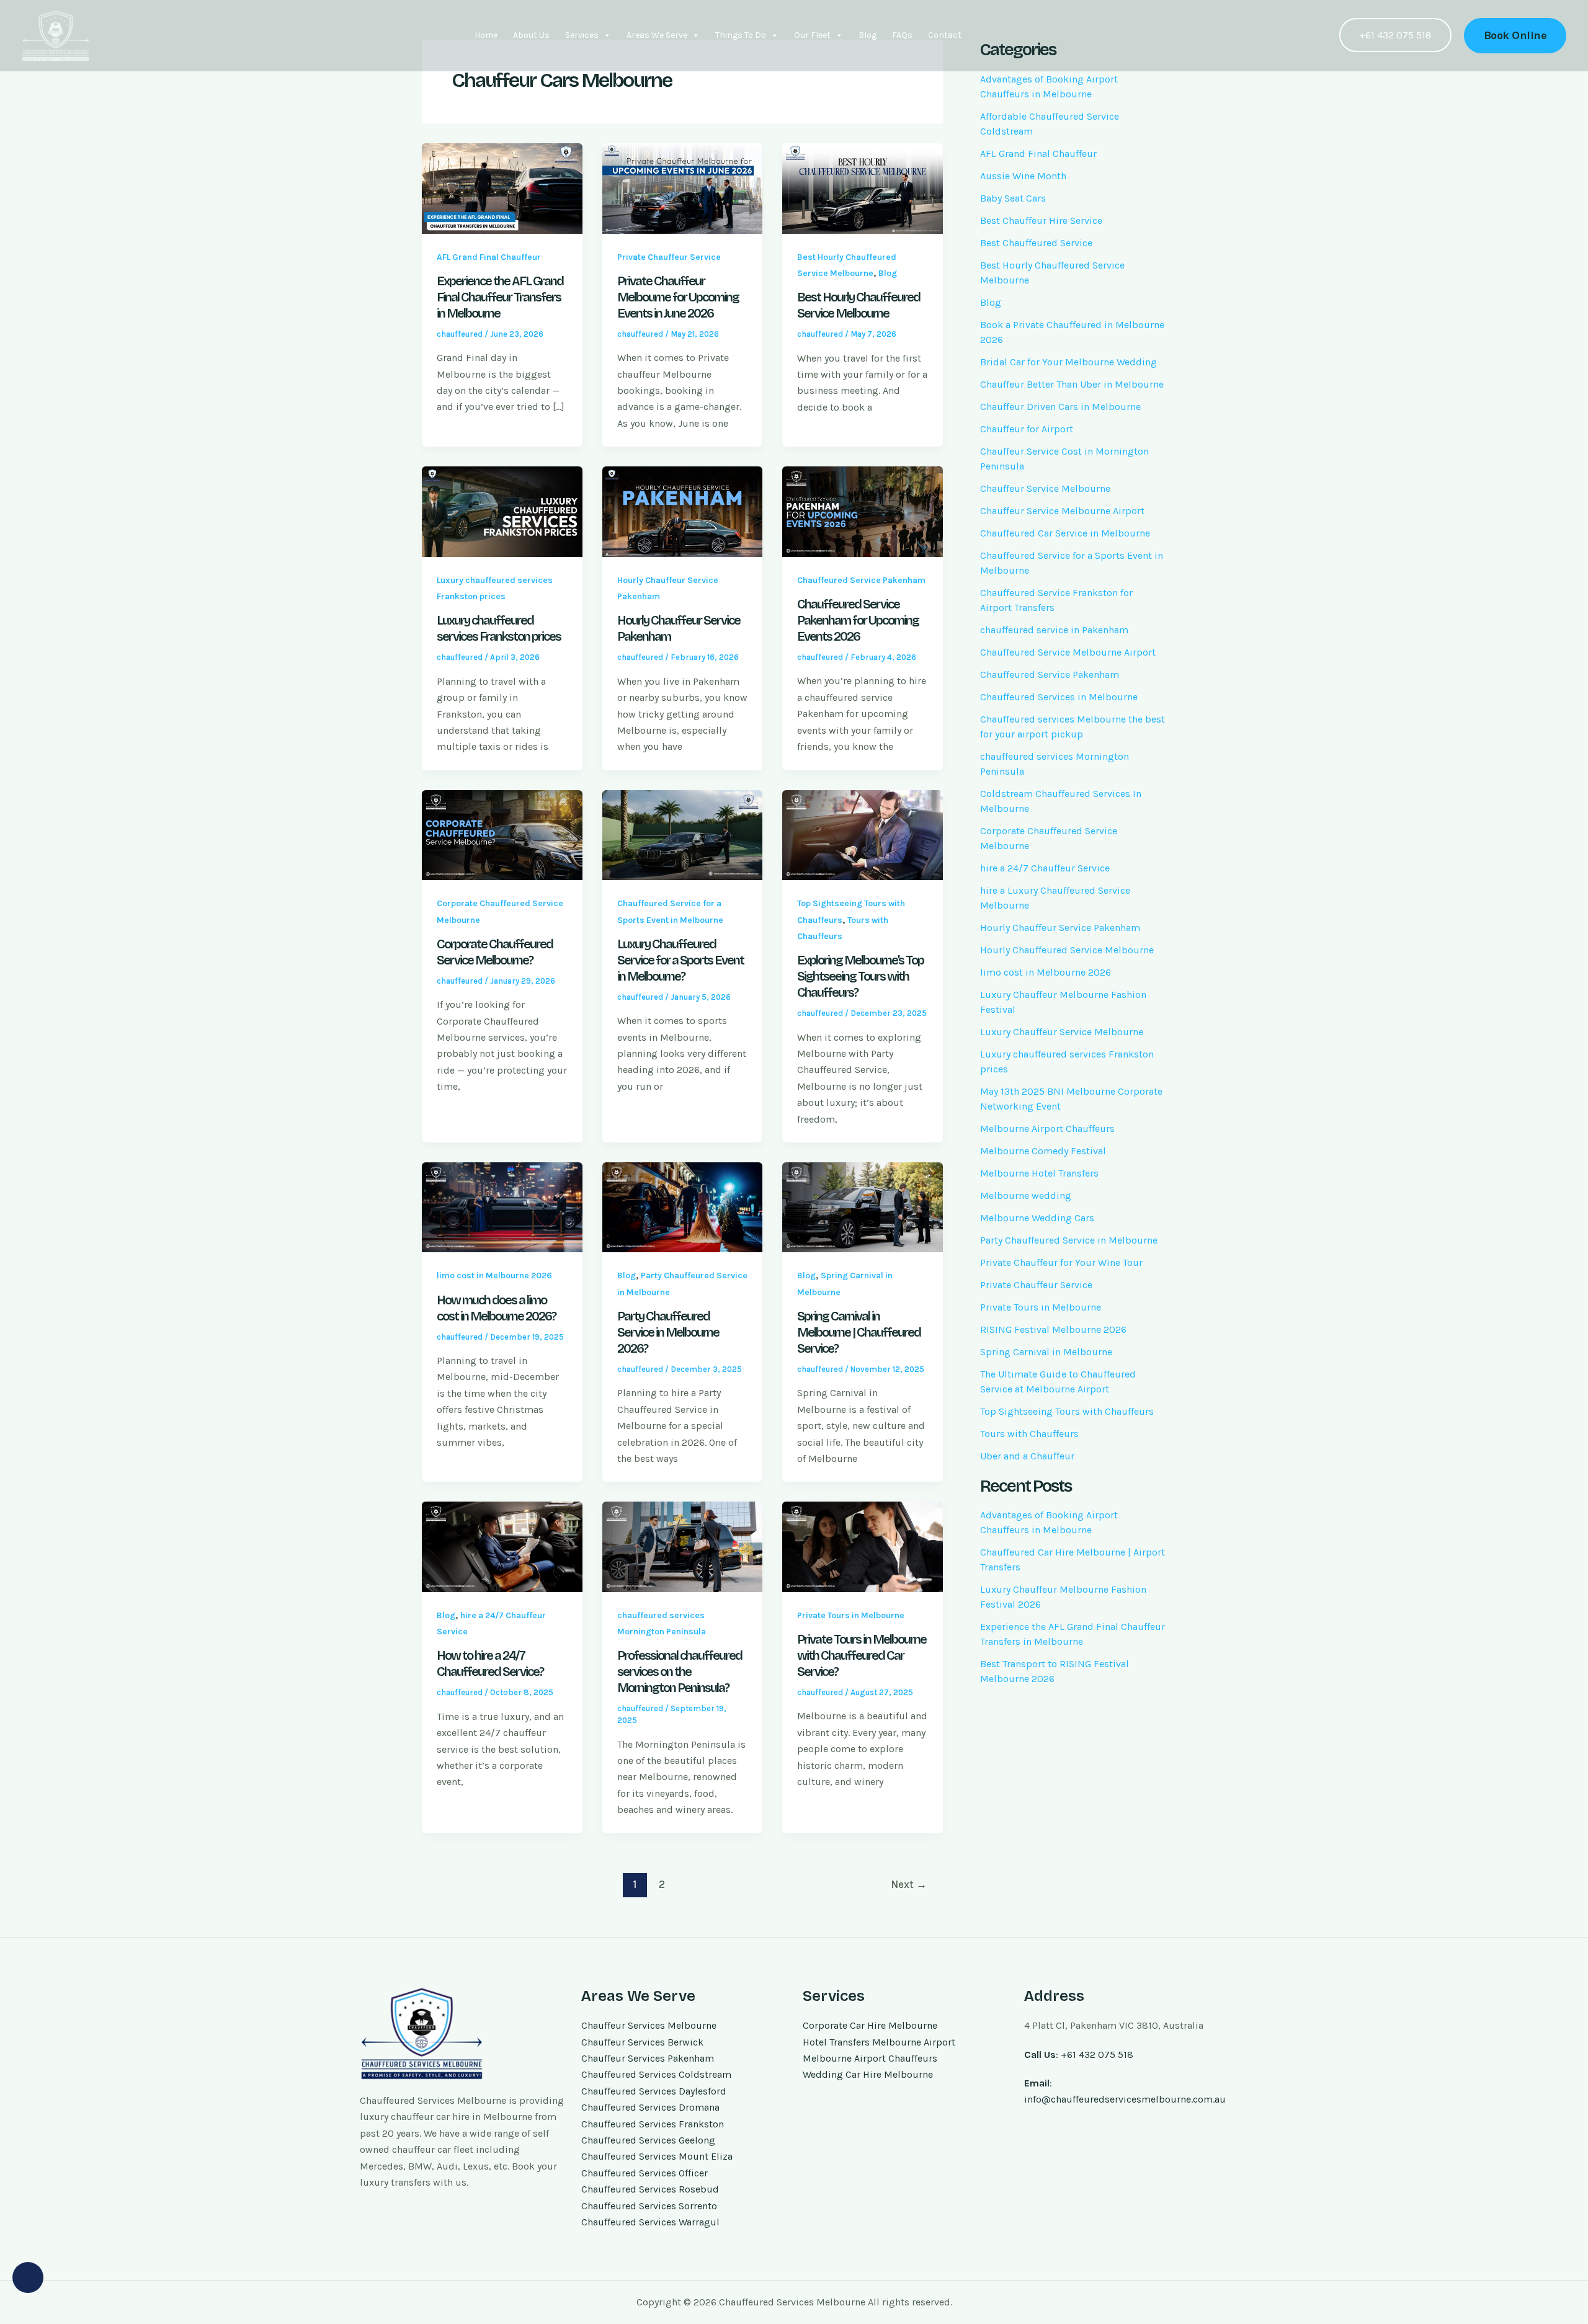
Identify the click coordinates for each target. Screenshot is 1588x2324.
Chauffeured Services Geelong (648, 2140)
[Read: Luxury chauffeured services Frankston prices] (502, 511)
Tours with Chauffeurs (1029, 1434)
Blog (868, 35)
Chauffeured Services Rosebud (650, 2189)
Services (582, 35)
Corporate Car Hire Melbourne (870, 2025)
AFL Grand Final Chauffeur (489, 257)
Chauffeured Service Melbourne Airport (1068, 652)
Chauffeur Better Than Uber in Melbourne (1072, 384)
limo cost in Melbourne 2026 (494, 1276)
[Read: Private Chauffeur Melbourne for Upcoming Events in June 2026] (683, 188)
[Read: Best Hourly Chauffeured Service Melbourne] (863, 188)
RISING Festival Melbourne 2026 (1053, 1329)
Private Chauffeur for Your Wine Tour (1061, 1262)
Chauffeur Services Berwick (642, 2042)
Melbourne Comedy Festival (1043, 1151)
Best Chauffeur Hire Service (1041, 220)
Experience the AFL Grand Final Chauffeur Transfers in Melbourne (500, 297)
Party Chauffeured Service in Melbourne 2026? (668, 1332)
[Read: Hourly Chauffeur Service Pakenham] (683, 511)
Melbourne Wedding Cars (1037, 1218)
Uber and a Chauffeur (1027, 1456)
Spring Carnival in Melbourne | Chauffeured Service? (859, 1332)
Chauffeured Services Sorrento (649, 2206)
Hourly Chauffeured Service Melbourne (1067, 950)
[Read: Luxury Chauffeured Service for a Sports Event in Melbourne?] (683, 834)
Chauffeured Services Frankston (653, 2124)
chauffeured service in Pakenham (1054, 630)
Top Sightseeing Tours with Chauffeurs (1067, 1411)
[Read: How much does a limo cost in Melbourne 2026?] (502, 1206)
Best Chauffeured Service (1036, 243)
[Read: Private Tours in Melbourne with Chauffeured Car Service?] (863, 1546)
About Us (531, 35)
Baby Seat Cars (1013, 198)
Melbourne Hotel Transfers (1039, 1173)
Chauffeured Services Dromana (650, 2107)
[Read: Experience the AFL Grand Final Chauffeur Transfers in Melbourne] (502, 188)
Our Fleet (812, 35)
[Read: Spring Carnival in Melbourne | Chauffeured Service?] (863, 1206)
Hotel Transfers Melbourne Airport (879, 2042)
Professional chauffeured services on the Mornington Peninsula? (680, 1672)
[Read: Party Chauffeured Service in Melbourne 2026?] (683, 1206)
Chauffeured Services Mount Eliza (657, 2156)
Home (486, 35)
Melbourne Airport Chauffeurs (1047, 1129)
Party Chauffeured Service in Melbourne (1069, 1240)
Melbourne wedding (1026, 1195)
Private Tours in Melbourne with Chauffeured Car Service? (862, 1655)
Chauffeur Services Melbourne (649, 2025)
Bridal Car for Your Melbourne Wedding (1068, 362)
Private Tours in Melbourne (851, 1615)
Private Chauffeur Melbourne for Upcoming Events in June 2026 (678, 297)
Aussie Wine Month (1023, 176)
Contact (945, 35)
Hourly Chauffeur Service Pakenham (1060, 928)
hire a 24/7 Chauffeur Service (1045, 868)
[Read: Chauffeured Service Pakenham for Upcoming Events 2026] (863, 511)
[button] (1515, 36)
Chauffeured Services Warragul (650, 2222)
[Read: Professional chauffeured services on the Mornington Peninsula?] (683, 1546)
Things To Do (741, 35)
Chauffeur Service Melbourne (1045, 488)
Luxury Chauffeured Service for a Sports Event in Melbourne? (680, 960)
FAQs (902, 35)
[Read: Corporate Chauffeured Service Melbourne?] (502, 834)
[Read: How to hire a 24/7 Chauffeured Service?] (502, 1546)
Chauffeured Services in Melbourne (1059, 697)
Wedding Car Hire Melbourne (868, 2074)
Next (909, 1884)
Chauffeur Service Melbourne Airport (1062, 511)
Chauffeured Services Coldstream (656, 2074)
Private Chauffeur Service (669, 257)
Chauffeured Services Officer (645, 2173)
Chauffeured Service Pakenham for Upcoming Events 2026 (858, 620)
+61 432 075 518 (1395, 35)
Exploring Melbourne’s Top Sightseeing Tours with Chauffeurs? (860, 976)
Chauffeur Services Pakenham (648, 2058)
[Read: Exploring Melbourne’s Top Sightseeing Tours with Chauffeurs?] (863, 834)
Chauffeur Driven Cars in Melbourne (1060, 407)
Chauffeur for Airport (1027, 429)
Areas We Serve (657, 35)
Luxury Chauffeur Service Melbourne (1062, 1032)
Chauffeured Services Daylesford (654, 2091)
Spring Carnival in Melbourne (1046, 1352)
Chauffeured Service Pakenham (861, 580)
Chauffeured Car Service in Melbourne (1065, 533)
